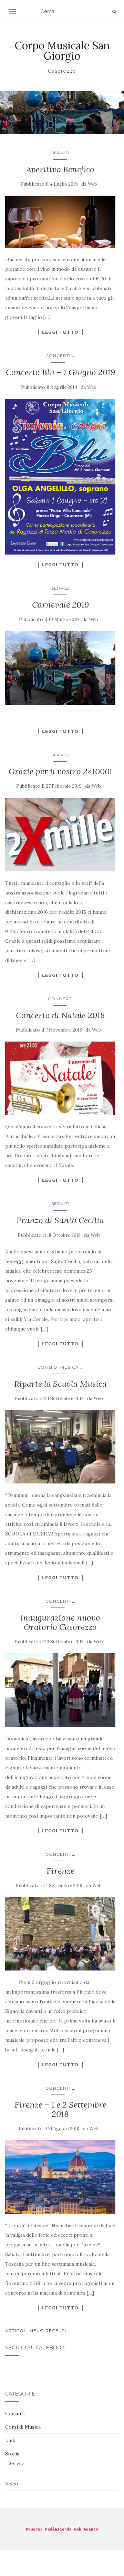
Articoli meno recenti (36, 2331)
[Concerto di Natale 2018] (60, 1078)
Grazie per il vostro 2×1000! (60, 771)
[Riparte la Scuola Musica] (60, 1447)
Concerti (58, 356)
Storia (12, 2454)
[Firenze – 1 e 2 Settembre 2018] (60, 2177)
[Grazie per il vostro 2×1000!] (60, 834)
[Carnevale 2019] (60, 668)
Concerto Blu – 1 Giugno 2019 (60, 372)
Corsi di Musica (58, 1367)
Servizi (60, 153)
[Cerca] (114, 12)
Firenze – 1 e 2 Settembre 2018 (60, 2109)
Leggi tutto (60, 332)
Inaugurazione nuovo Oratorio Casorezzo (60, 1622)
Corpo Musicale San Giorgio (62, 51)
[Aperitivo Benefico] (60, 222)
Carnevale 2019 (60, 605)
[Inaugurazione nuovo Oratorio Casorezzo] (60, 1690)
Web (92, 184)
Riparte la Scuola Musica (60, 1384)
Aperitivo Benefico (60, 169)
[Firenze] (60, 1934)
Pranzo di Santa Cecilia (60, 1220)
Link (10, 2440)
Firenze (60, 1871)
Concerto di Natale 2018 (60, 1015)
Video (12, 2484)
